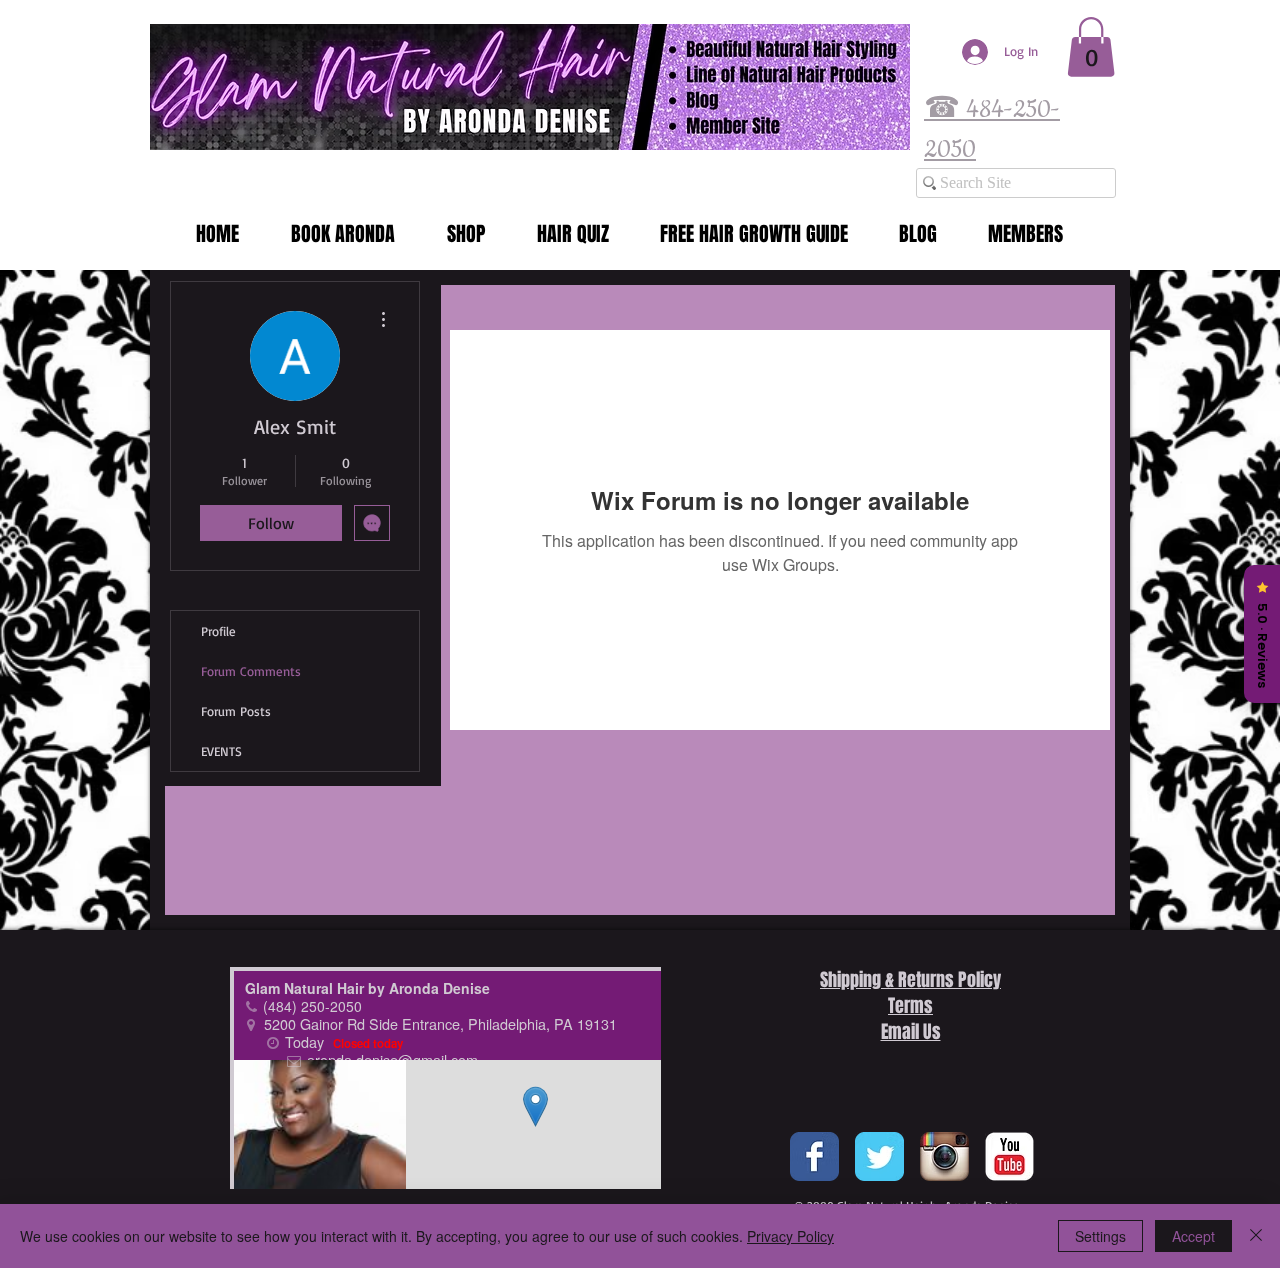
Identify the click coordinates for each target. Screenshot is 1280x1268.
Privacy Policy (790, 1236)
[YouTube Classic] (1009, 1156)
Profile (218, 631)
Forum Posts (236, 711)
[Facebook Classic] (814, 1156)
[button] (1091, 47)
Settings (1100, 1236)
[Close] (1256, 1236)
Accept (1193, 1236)
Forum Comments (251, 671)
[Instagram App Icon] (944, 1156)
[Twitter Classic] (879, 1156)
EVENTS (221, 751)
